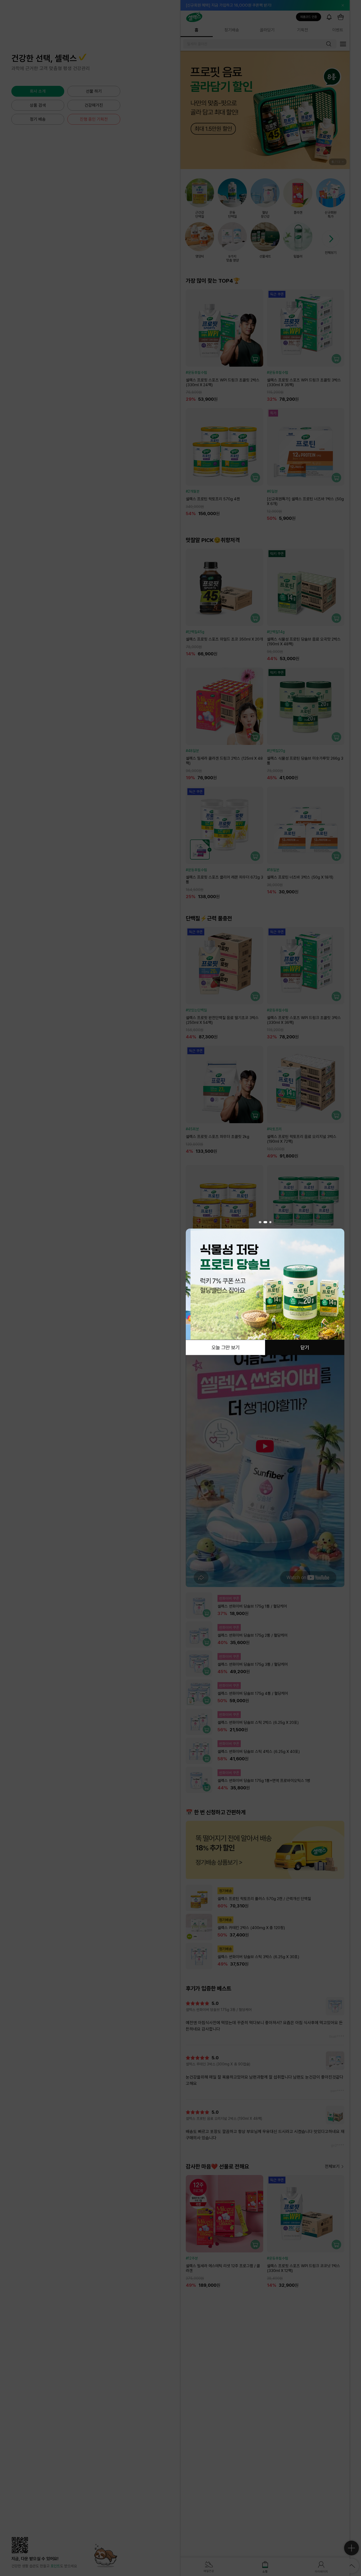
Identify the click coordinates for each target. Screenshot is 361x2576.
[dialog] (265, 1288)
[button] (260, 1222)
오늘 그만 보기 (225, 1347)
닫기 (305, 1347)
